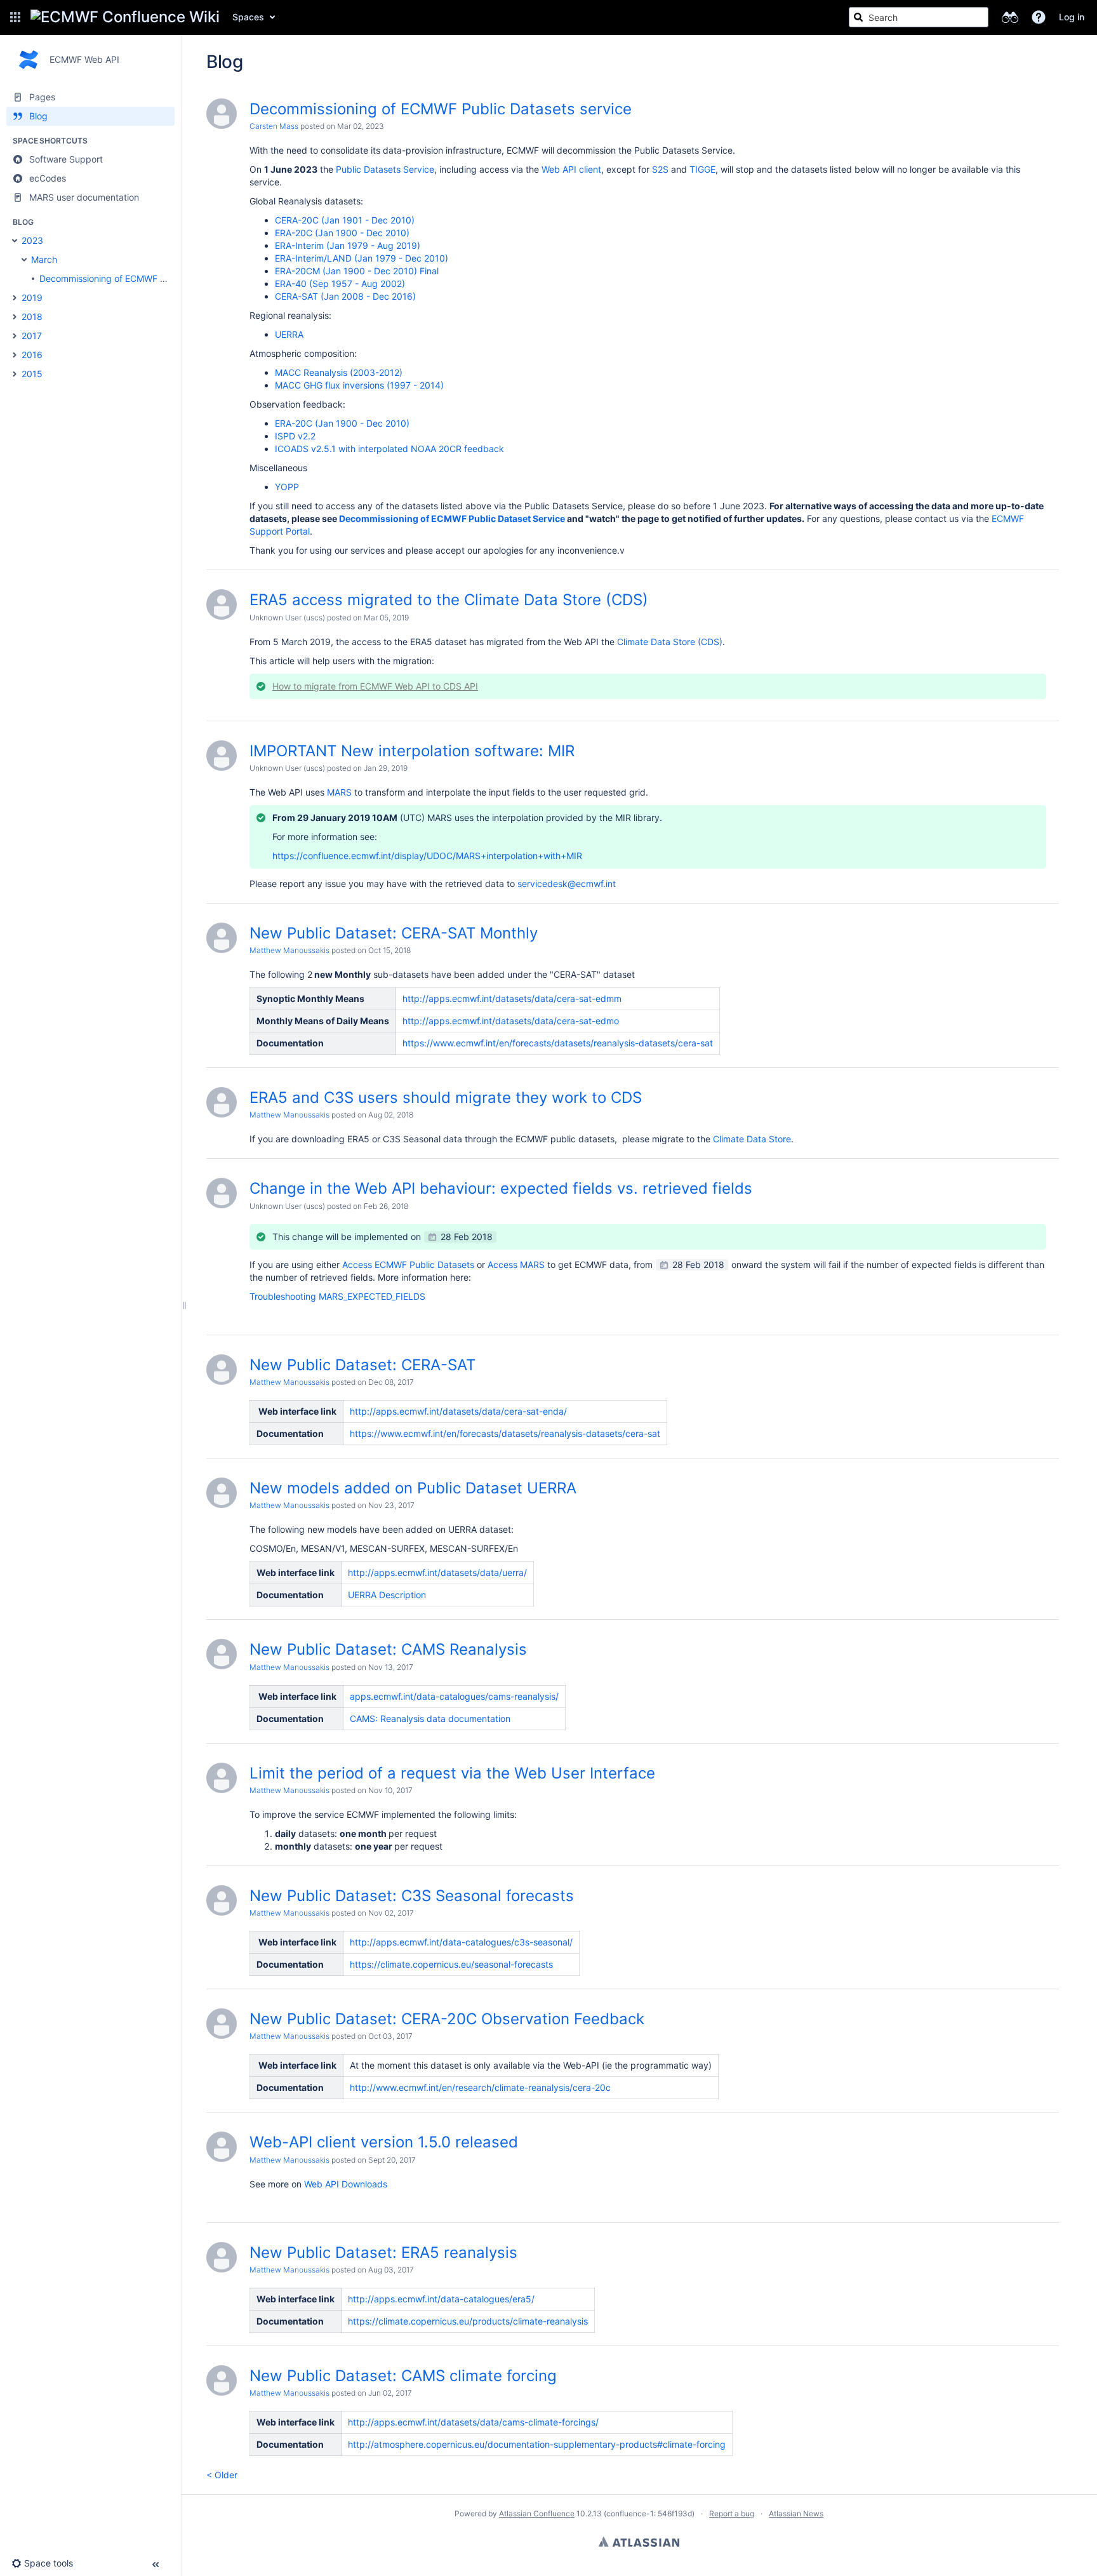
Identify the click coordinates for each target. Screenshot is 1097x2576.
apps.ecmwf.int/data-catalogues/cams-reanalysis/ (454, 1696)
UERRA (289, 334)
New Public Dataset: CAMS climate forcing (403, 2376)
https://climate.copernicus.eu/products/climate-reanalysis (468, 2321)
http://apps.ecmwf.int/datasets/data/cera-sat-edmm (512, 998)
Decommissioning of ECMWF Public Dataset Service (452, 518)
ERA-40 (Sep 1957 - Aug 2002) (340, 284)
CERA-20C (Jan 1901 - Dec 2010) (345, 220)
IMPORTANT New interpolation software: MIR (412, 751)
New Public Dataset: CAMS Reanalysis (388, 1649)
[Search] (858, 17)
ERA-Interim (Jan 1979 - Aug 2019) (348, 245)
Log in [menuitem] (1072, 17)
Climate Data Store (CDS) (670, 642)
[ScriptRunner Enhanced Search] (1010, 17)
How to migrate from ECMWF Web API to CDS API (375, 686)
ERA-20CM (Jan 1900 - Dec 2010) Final (357, 271)
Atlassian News (796, 2513)
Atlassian (639, 2542)
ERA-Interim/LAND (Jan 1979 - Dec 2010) (362, 258)
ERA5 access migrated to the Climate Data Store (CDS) (449, 600)
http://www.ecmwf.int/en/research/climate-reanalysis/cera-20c (480, 2087)
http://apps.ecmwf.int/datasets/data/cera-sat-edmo (511, 1021)
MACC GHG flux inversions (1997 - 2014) (359, 385)
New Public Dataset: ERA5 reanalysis (383, 2252)
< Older (222, 2475)
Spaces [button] (248, 17)
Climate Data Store (752, 1139)
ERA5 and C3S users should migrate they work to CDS (446, 1098)
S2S (660, 169)
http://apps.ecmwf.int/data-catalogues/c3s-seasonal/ (461, 1942)
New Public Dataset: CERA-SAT (362, 1365)
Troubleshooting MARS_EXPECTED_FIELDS (337, 1296)
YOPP (287, 487)
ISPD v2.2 (295, 436)
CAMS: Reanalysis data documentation (430, 1718)
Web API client (571, 169)
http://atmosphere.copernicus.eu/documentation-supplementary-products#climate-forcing (537, 2444)
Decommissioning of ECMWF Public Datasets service (441, 109)
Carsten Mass (274, 126)
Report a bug (732, 2513)
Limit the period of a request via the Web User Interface (452, 1773)
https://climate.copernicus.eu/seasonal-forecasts (451, 1964)
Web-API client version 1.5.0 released (384, 2142)
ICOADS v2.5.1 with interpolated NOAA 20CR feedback (389, 449)
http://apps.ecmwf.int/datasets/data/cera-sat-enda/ (458, 1411)
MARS (339, 792)
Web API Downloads (346, 2184)
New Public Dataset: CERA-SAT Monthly (394, 933)
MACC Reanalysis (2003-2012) (339, 372)
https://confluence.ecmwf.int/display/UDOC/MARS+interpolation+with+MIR (427, 856)
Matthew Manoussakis (289, 950)
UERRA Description (387, 1595)
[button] (15, 17)
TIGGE (702, 169)
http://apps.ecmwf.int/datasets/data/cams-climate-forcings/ (473, 2422)
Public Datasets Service (385, 169)
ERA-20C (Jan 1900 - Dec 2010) (342, 233)
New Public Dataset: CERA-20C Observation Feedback (447, 2019)
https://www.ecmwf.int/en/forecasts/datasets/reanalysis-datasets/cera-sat (558, 1043)
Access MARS (516, 1265)
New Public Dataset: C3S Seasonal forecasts (412, 1896)
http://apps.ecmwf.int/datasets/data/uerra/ (437, 1572)
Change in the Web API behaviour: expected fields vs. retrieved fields (501, 1188)
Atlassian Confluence (537, 2513)
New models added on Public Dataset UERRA (413, 1488)
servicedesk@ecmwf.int (567, 884)
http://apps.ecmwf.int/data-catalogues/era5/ (441, 2299)
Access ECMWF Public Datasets (408, 1265)
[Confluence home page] (125, 17)
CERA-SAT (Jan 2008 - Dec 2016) (345, 296)
